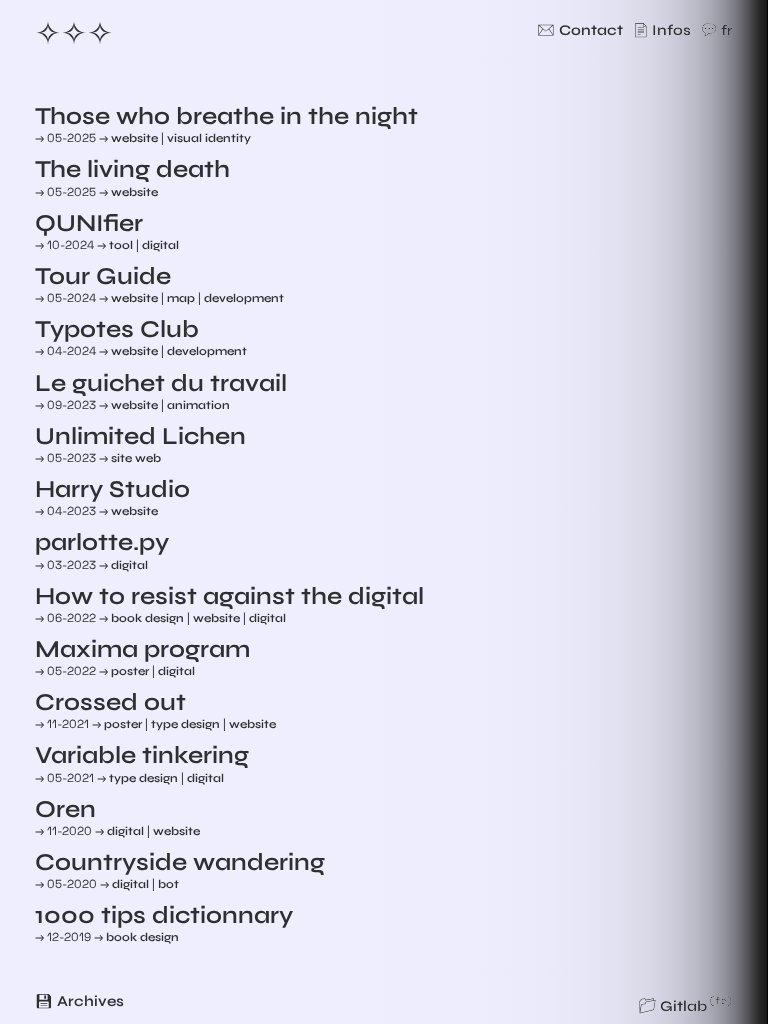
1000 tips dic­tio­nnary (164, 915)
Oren (65, 809)
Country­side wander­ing (180, 862)
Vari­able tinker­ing (142, 755)
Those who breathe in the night (226, 116)
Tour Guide (103, 276)
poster (130, 671)
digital (160, 245)
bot (168, 884)
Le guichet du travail (161, 383)
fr (727, 30)
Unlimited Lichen (140, 436)
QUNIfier (89, 223)
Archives (90, 1001)
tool (121, 245)
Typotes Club (117, 329)
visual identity (209, 138)
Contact (591, 30)
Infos (671, 30)
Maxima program (142, 649)
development (244, 298)
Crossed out (110, 702)
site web (136, 458)
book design (147, 618)
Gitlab (683, 1006)
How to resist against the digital (229, 596)
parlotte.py (102, 542)
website (134, 138)
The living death (132, 169)
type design (185, 724)
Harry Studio (112, 489)
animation (198, 405)
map (181, 298)
